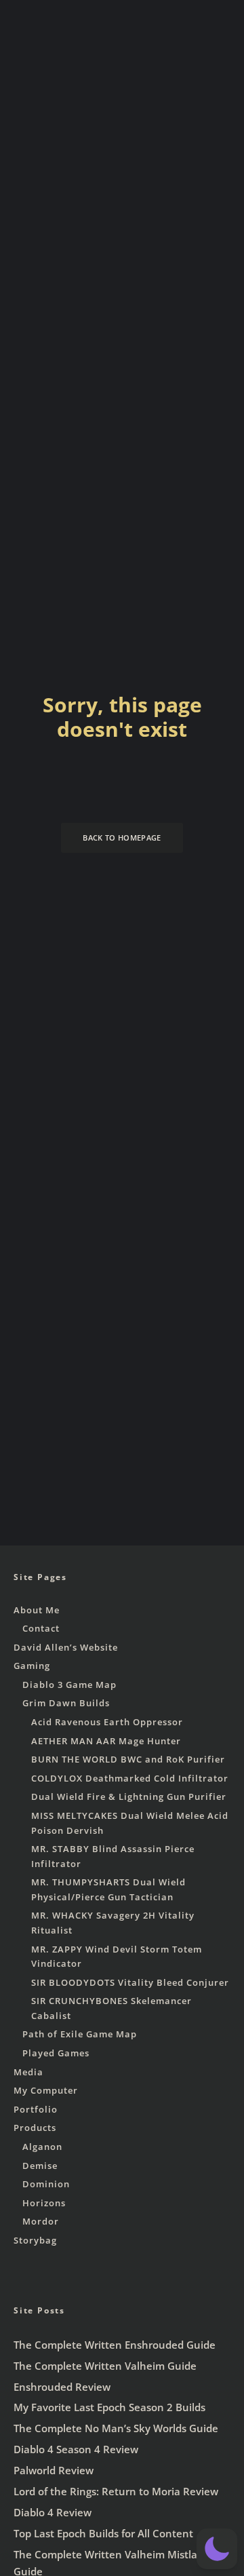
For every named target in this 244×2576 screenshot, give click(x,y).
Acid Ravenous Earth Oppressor (107, 1722)
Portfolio (36, 2109)
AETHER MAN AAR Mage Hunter (106, 1741)
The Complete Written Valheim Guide (105, 2366)
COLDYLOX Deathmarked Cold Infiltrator (130, 1778)
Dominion (46, 2184)
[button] (217, 2549)
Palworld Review (54, 2470)
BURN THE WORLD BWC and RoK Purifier (128, 1759)
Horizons (44, 2203)
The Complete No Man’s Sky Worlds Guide (116, 2428)
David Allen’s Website (66, 1647)
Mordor (41, 2221)
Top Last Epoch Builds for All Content (103, 2533)
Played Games (56, 2053)
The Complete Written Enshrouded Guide (115, 2345)
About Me (37, 1610)
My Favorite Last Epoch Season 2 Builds (109, 2407)
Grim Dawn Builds (66, 1703)
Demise (40, 2166)
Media (28, 2072)
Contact (41, 1628)
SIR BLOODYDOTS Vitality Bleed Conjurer (130, 1982)
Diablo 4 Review (53, 2512)
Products (35, 2128)
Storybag (35, 2240)
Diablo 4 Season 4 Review (76, 2449)
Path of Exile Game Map (80, 2034)
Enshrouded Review (62, 2387)
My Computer (46, 2090)
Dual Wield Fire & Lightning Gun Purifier (129, 1796)
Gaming (32, 1666)
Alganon (42, 2147)
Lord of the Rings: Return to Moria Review (116, 2491)
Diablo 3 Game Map (69, 1685)
